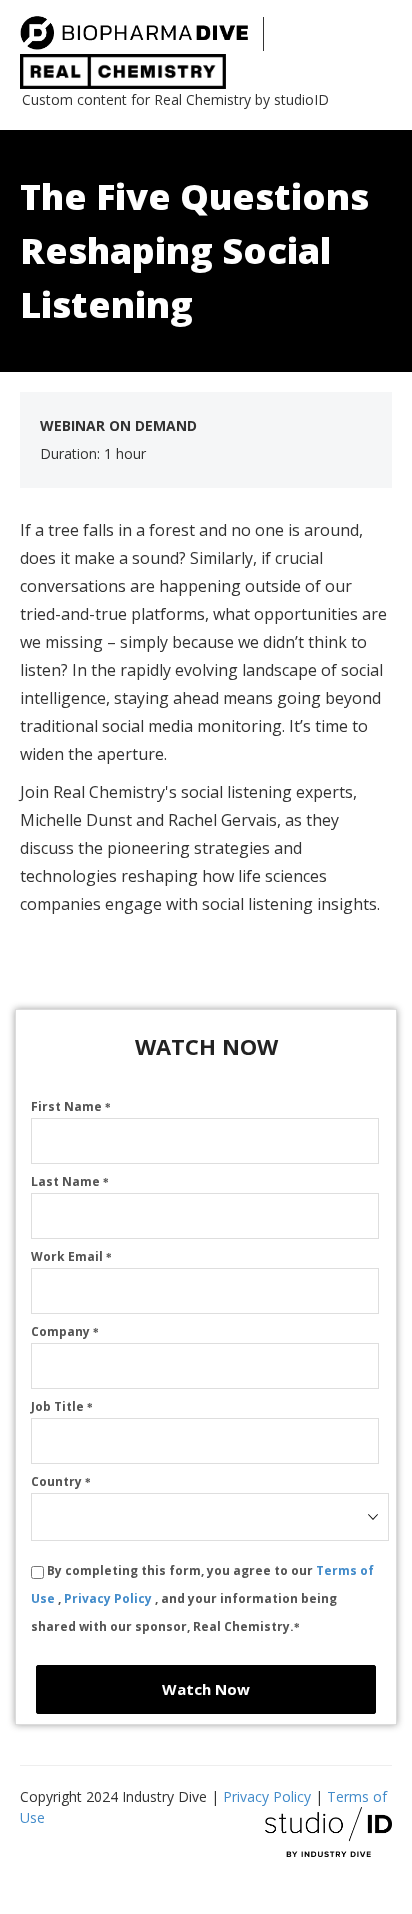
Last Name (70, 1181)
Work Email (71, 1256)
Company (65, 1331)
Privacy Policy (109, 1598)
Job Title (62, 1406)
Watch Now (206, 1689)
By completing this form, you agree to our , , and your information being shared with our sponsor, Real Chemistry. (202, 1598)
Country (61, 1481)
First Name (71, 1106)
